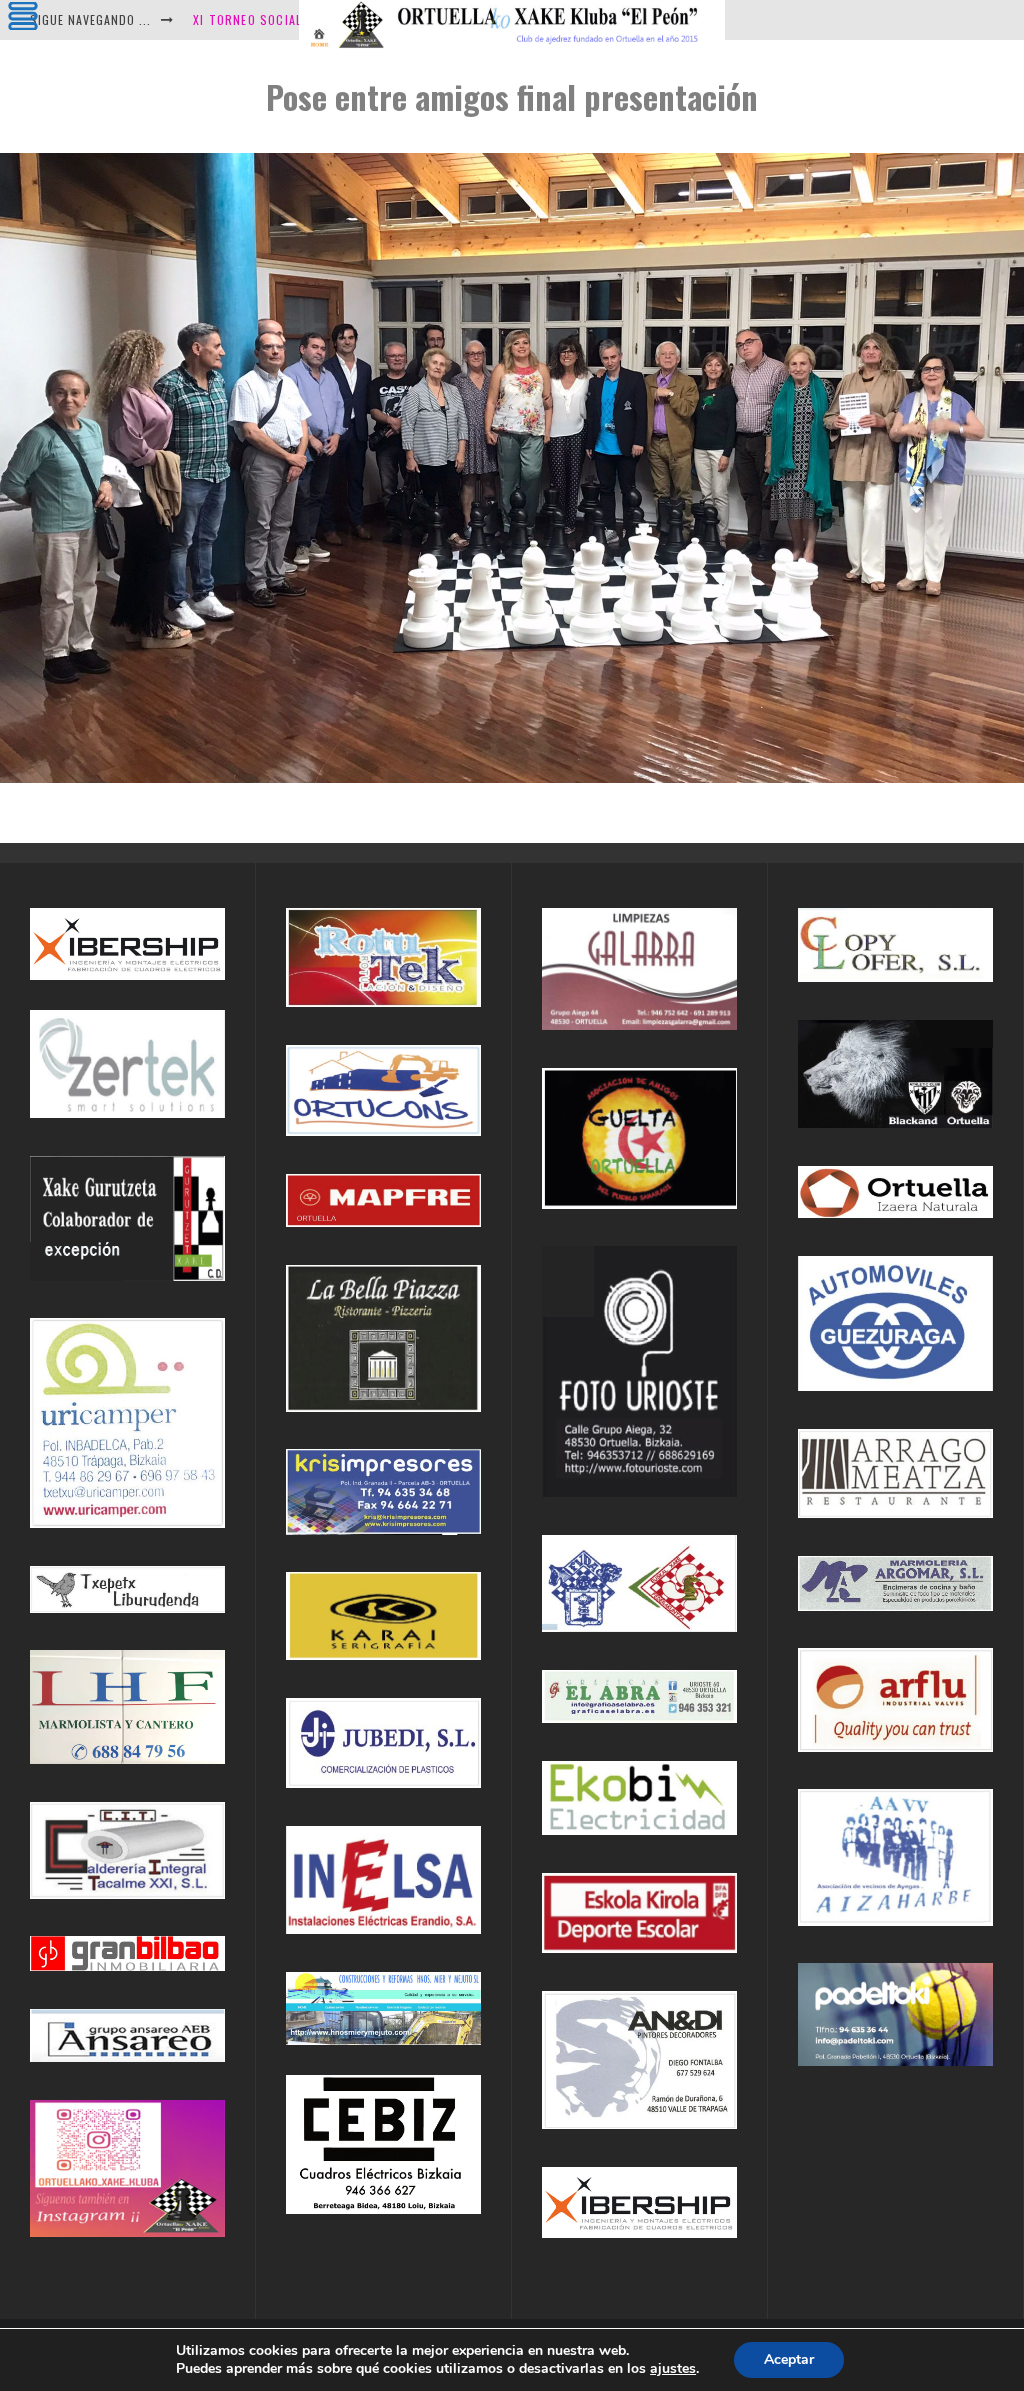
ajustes (673, 2369)
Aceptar (789, 2359)
